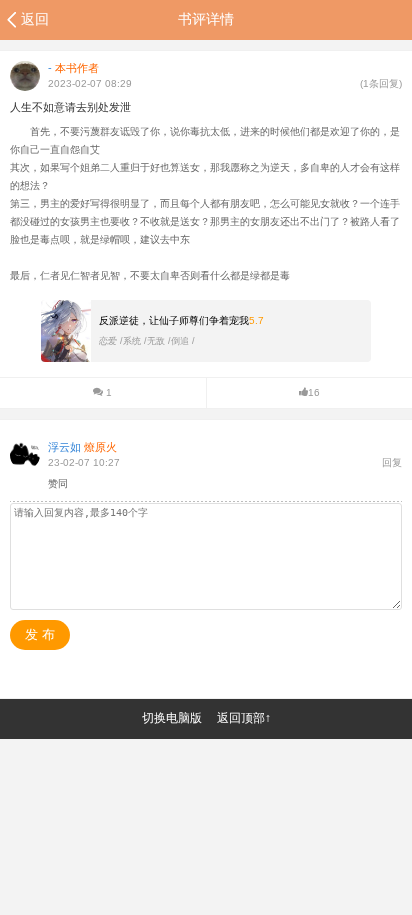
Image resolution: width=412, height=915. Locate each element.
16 (314, 392)
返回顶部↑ (244, 718)
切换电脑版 (172, 718)
